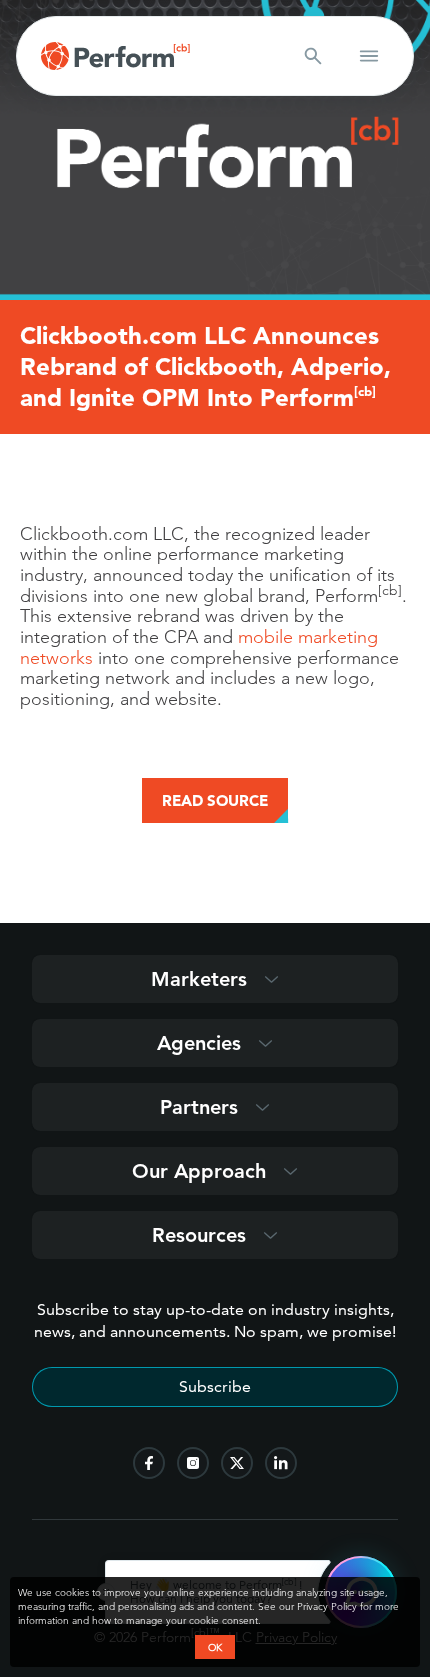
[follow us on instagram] (193, 1463)
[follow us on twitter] (237, 1463)
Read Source (215, 800)
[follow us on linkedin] (281, 1463)
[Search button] (313, 56)
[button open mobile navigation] (369, 56)
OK (215, 1647)
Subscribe (215, 1386)
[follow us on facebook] (149, 1463)
